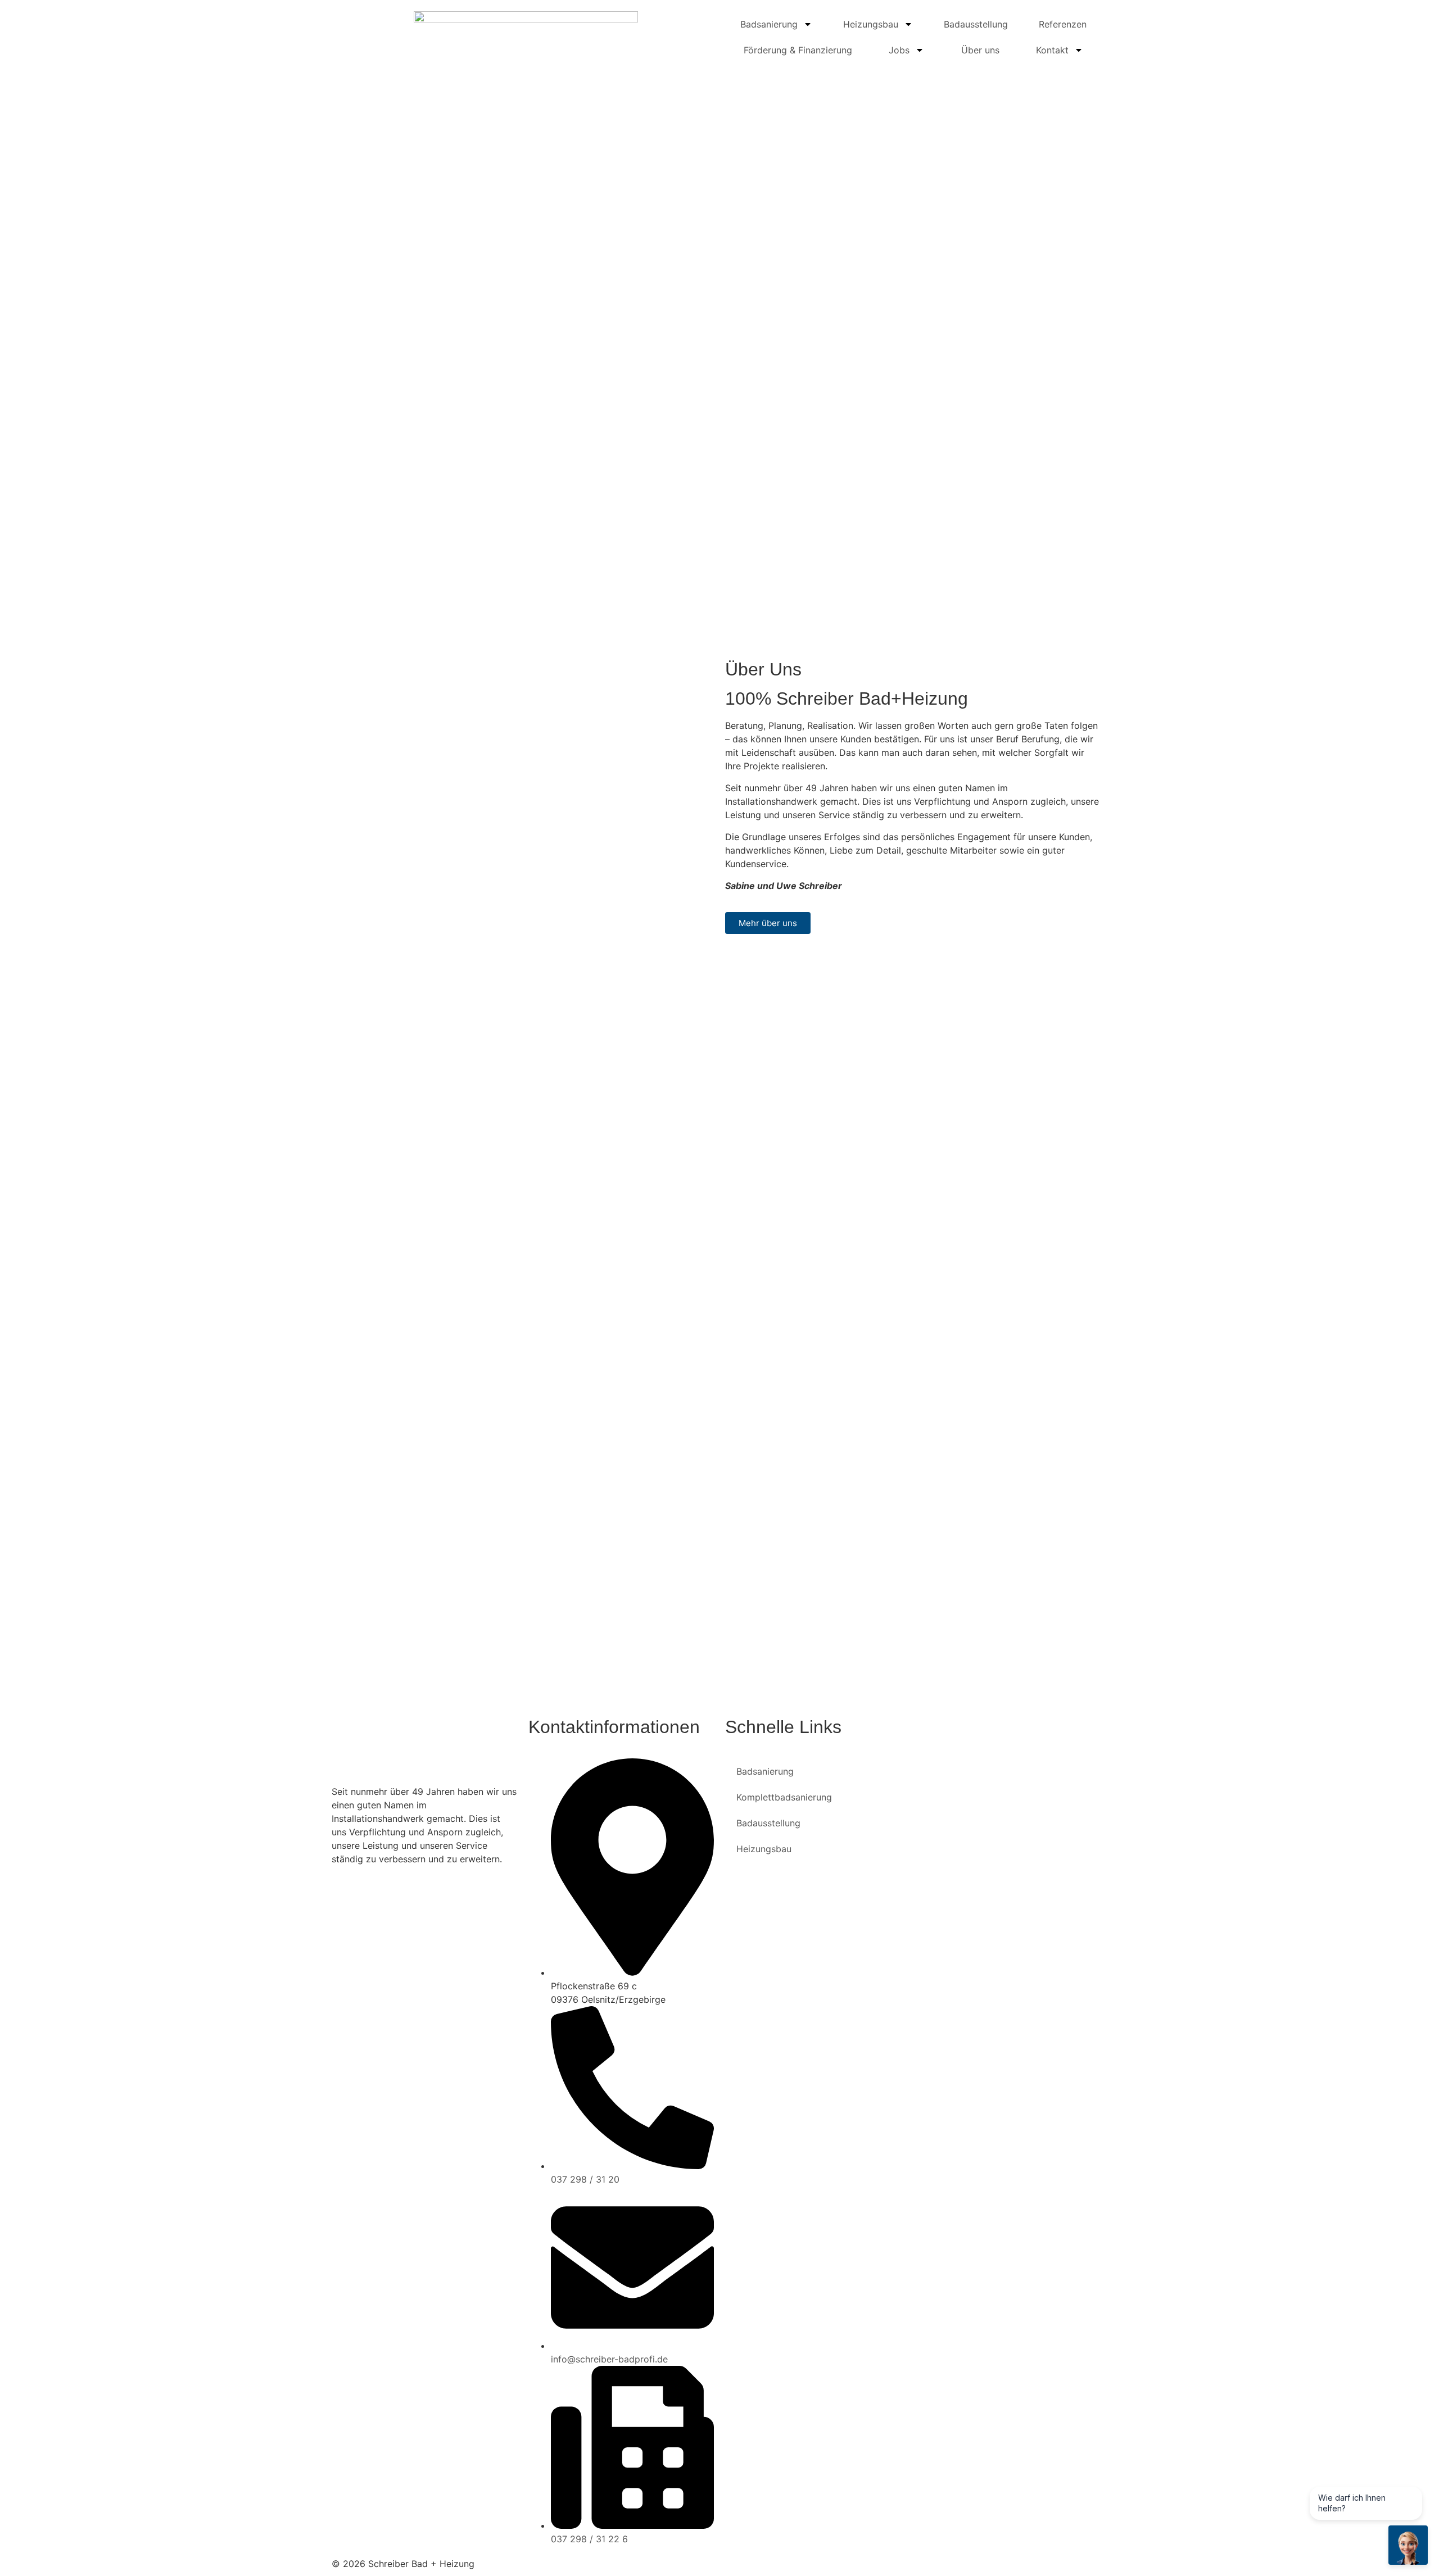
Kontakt (1052, 50)
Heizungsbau (871, 24)
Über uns (980, 50)
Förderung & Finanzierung (798, 50)
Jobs (899, 50)
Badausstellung (976, 24)
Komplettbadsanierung (784, 1797)
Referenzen (1063, 24)
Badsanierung (769, 24)
